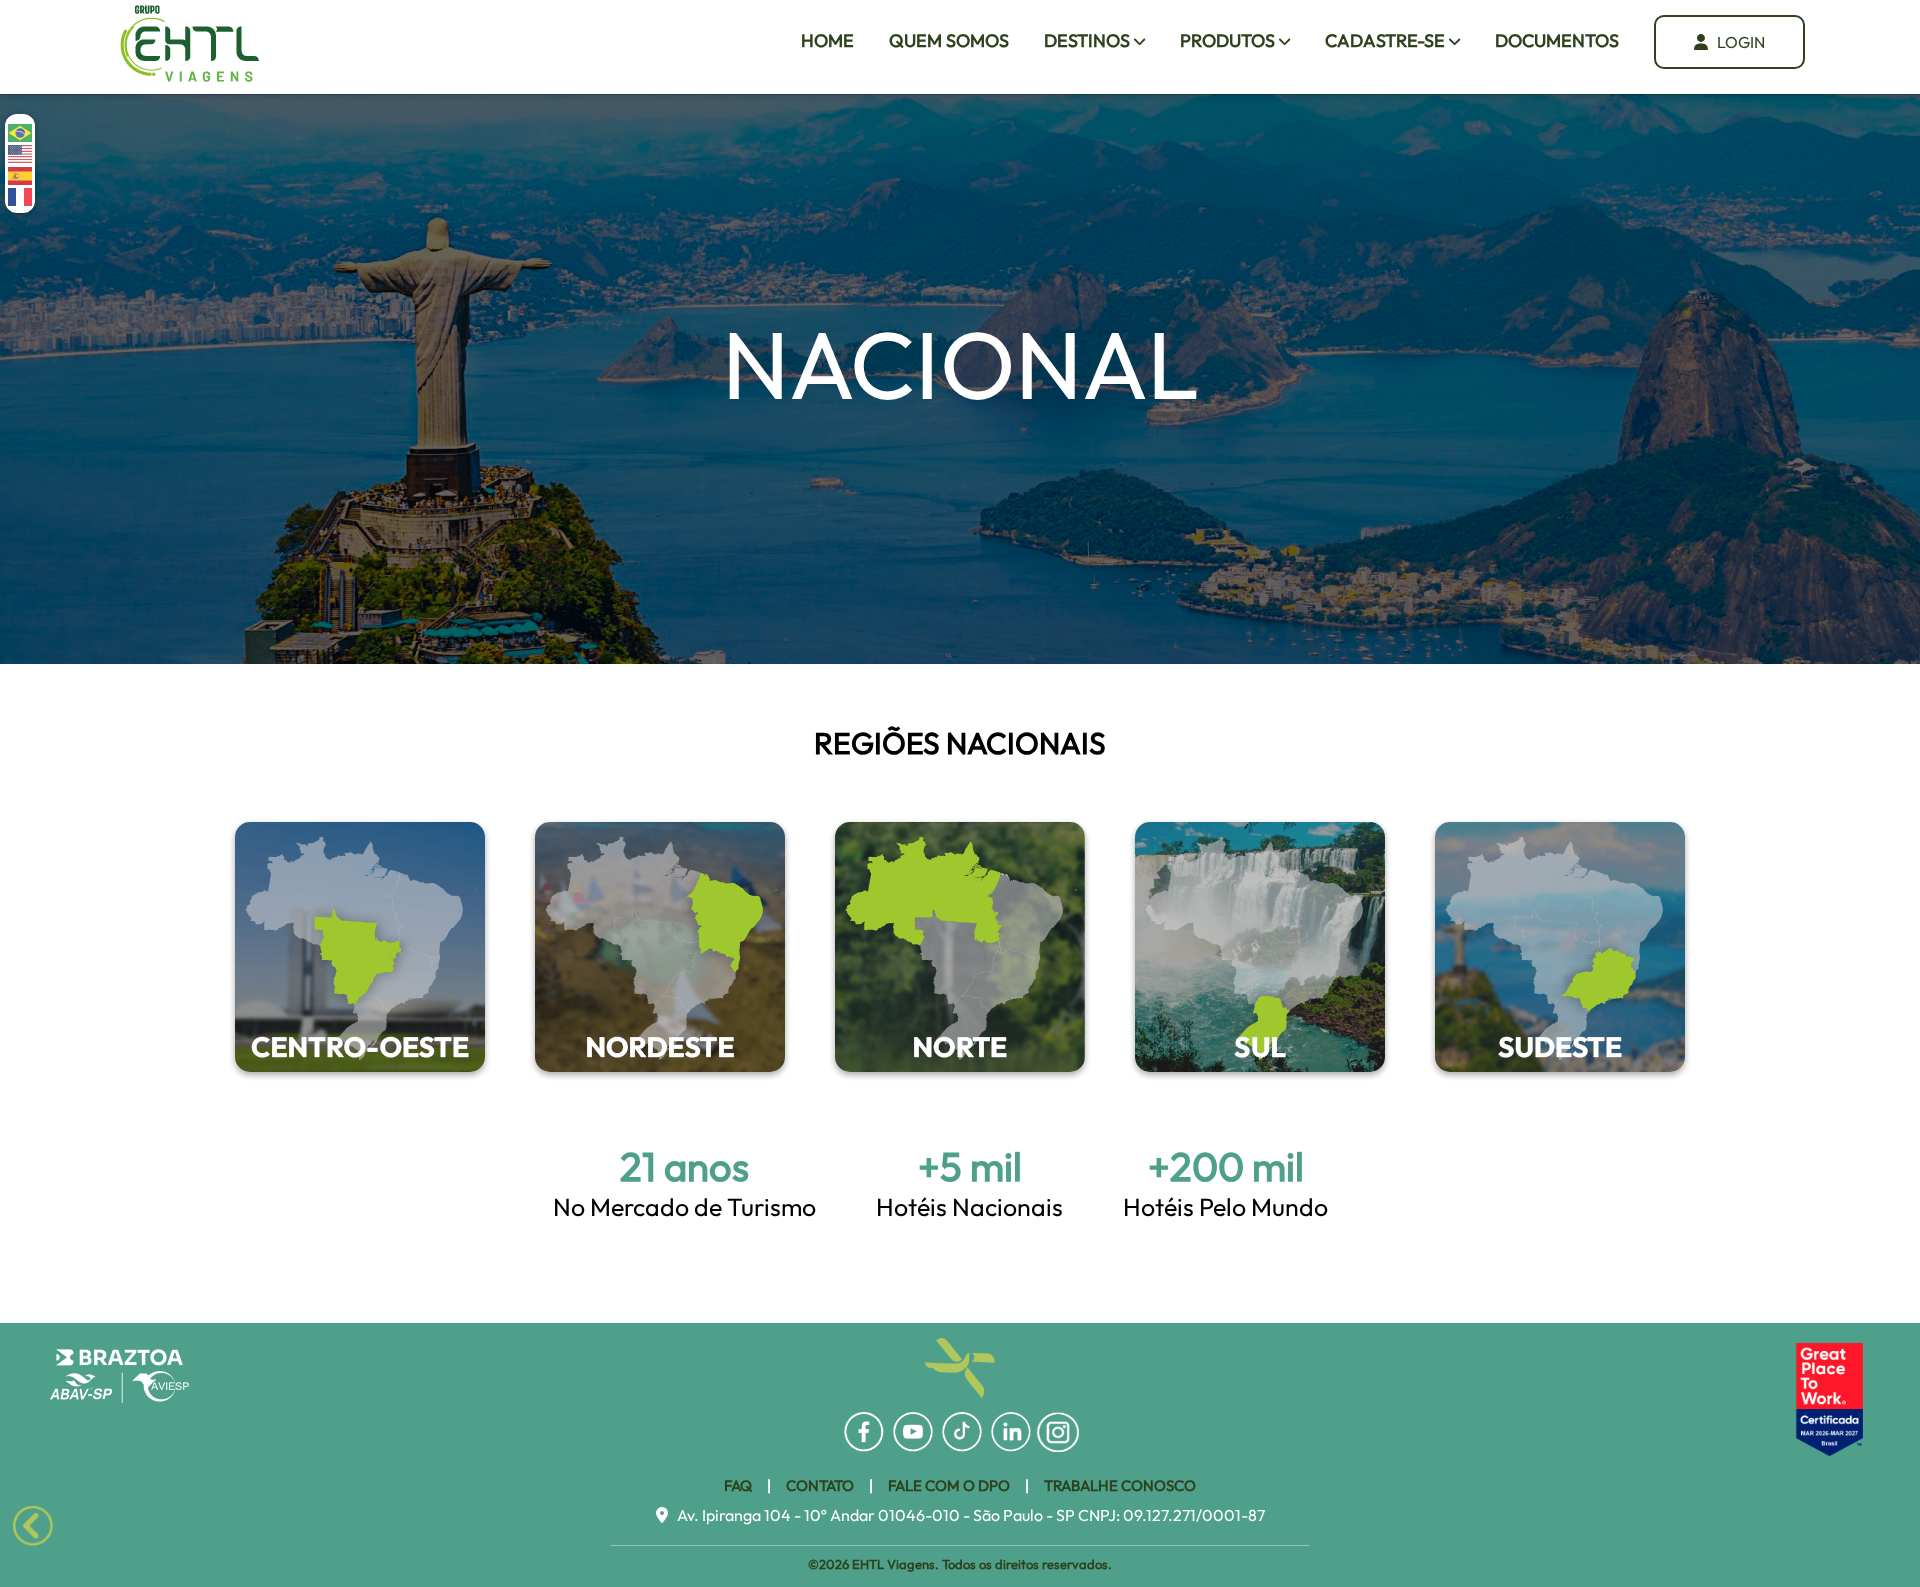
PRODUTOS (1229, 40)
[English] (21, 152)
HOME (827, 40)
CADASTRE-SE (1387, 40)
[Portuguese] (21, 131)
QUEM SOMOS (949, 40)
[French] (21, 195)
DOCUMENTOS (1557, 40)
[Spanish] (21, 173)
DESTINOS (1089, 40)
